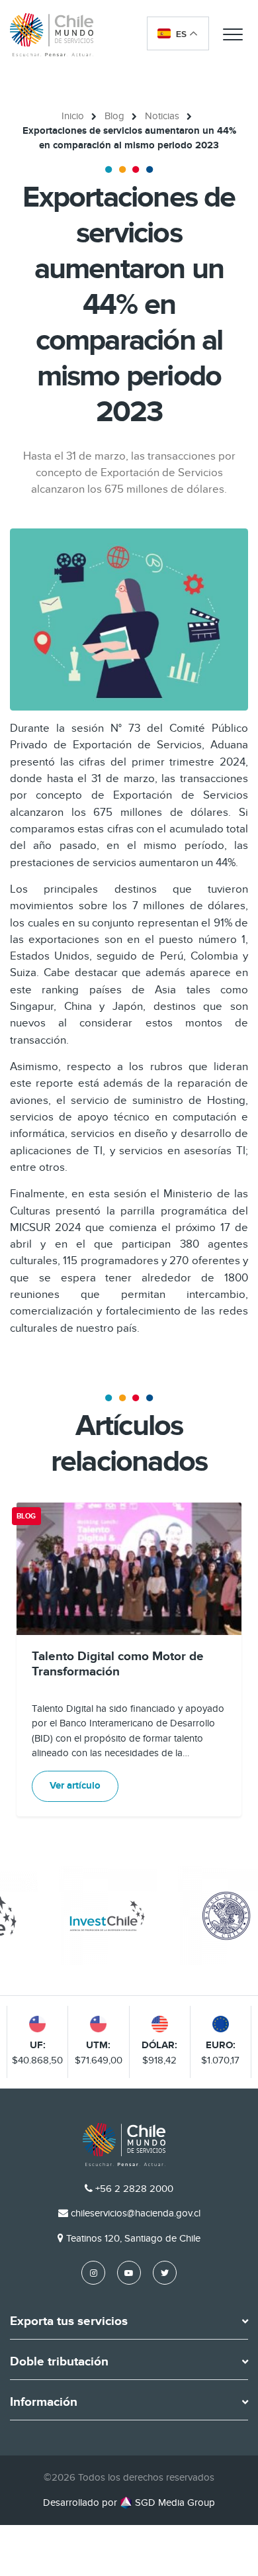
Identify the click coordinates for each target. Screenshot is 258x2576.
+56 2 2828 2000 (134, 2189)
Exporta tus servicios (69, 2322)
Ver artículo (75, 1786)
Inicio (73, 116)
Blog (114, 116)
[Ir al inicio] (52, 34)
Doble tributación (59, 2362)
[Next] (230, 1660)
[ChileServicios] (124, 2145)
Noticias (162, 116)
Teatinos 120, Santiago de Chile (133, 2238)
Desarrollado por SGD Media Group (129, 2502)
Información (44, 2403)
